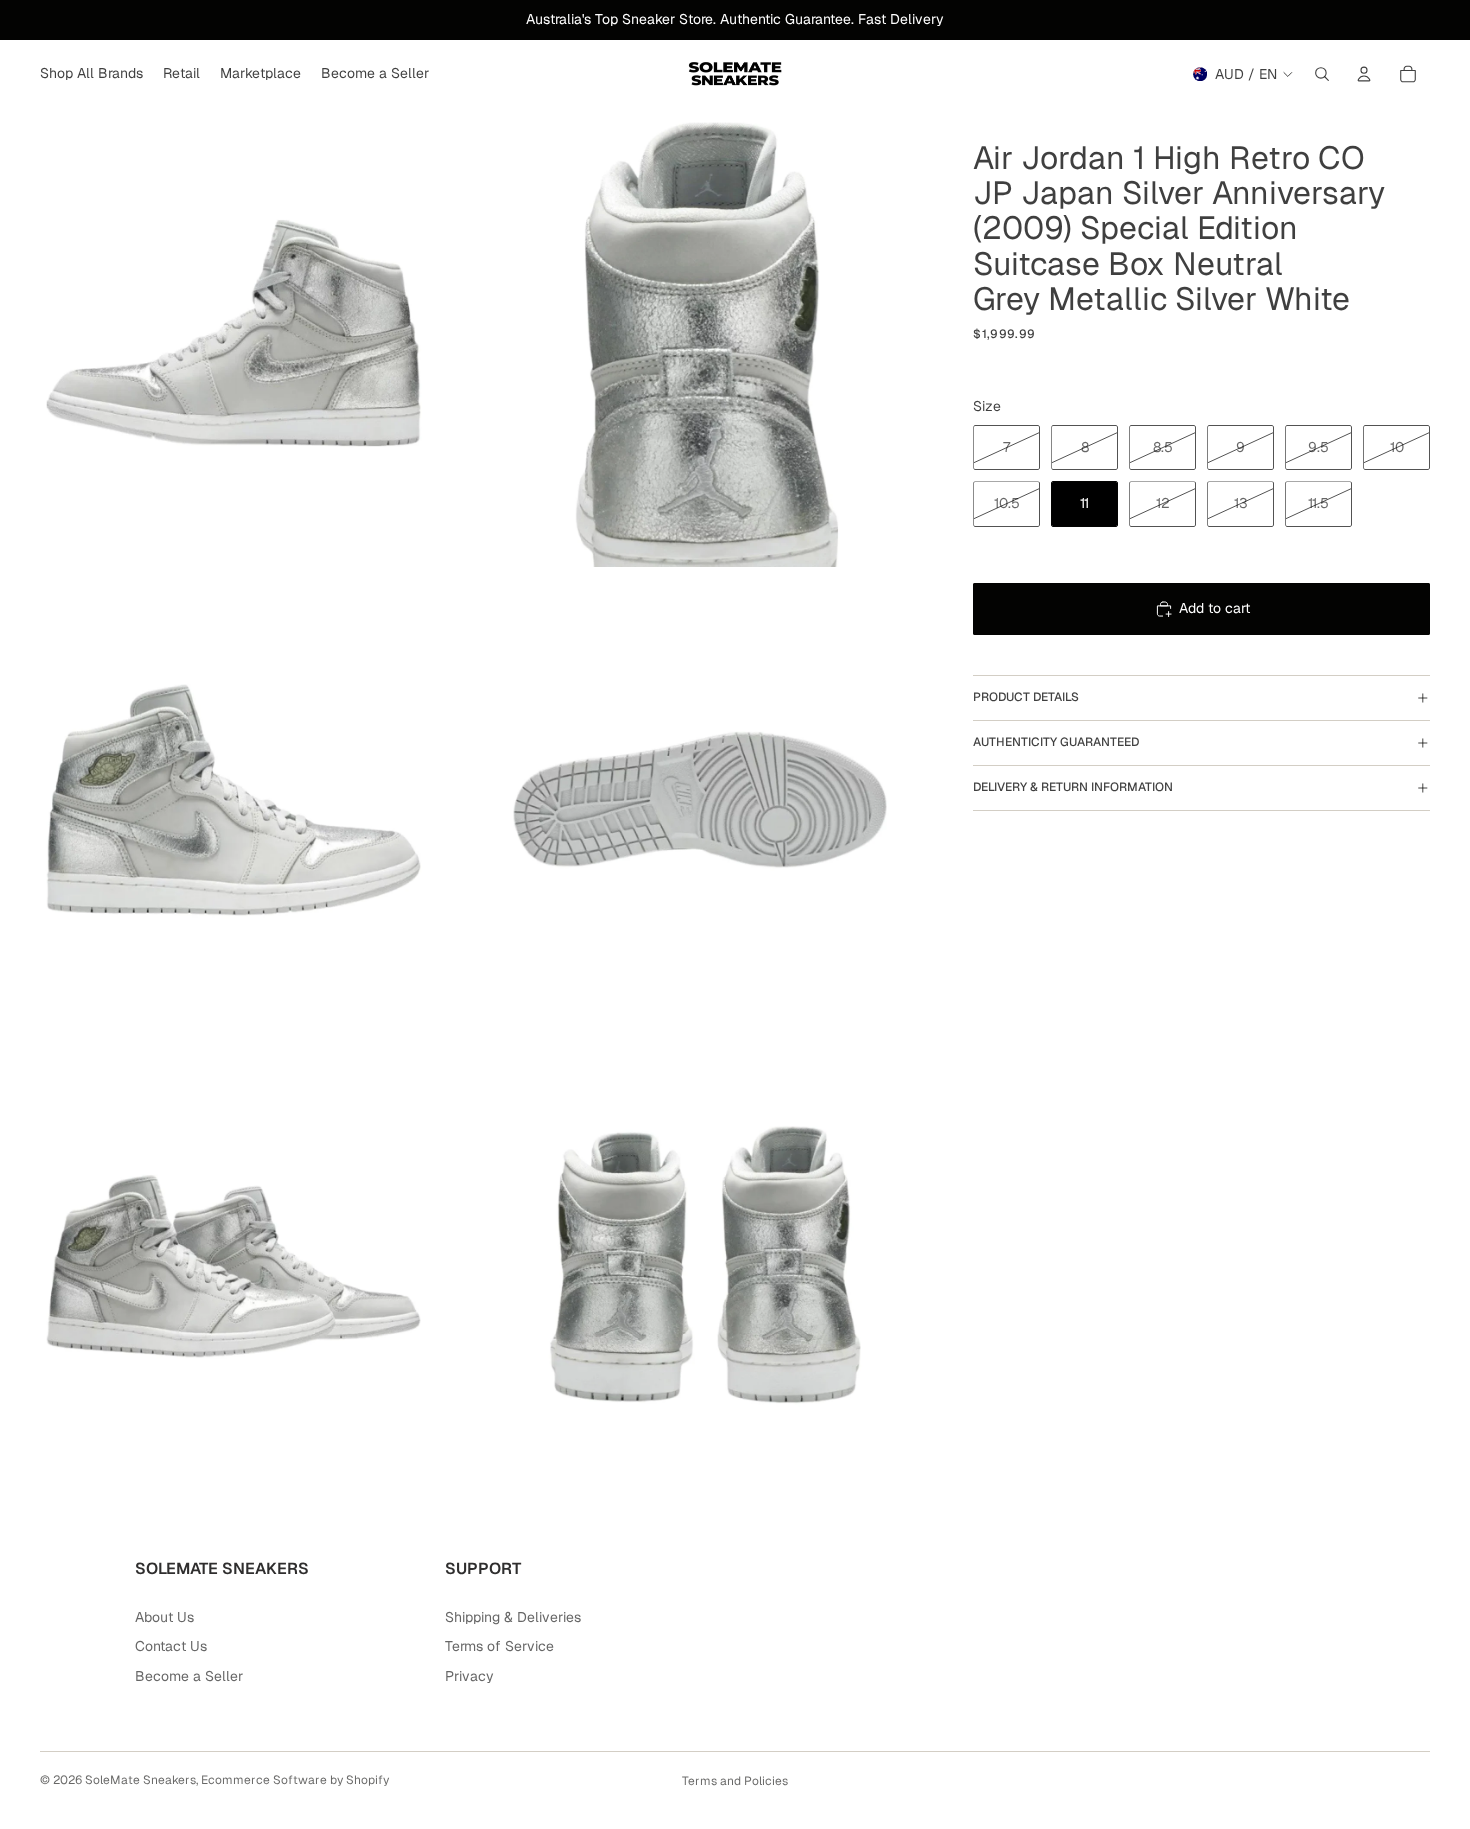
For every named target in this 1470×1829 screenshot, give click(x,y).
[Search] (1322, 74)
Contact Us (171, 1646)
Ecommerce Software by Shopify (295, 1780)
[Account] (1364, 74)
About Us (164, 1617)
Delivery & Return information (1073, 787)
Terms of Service (499, 1646)
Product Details (1026, 697)
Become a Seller (189, 1676)
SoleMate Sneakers (140, 1780)
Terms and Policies (735, 1781)
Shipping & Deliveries (513, 1617)
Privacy (469, 1676)
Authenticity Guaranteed (1056, 742)
